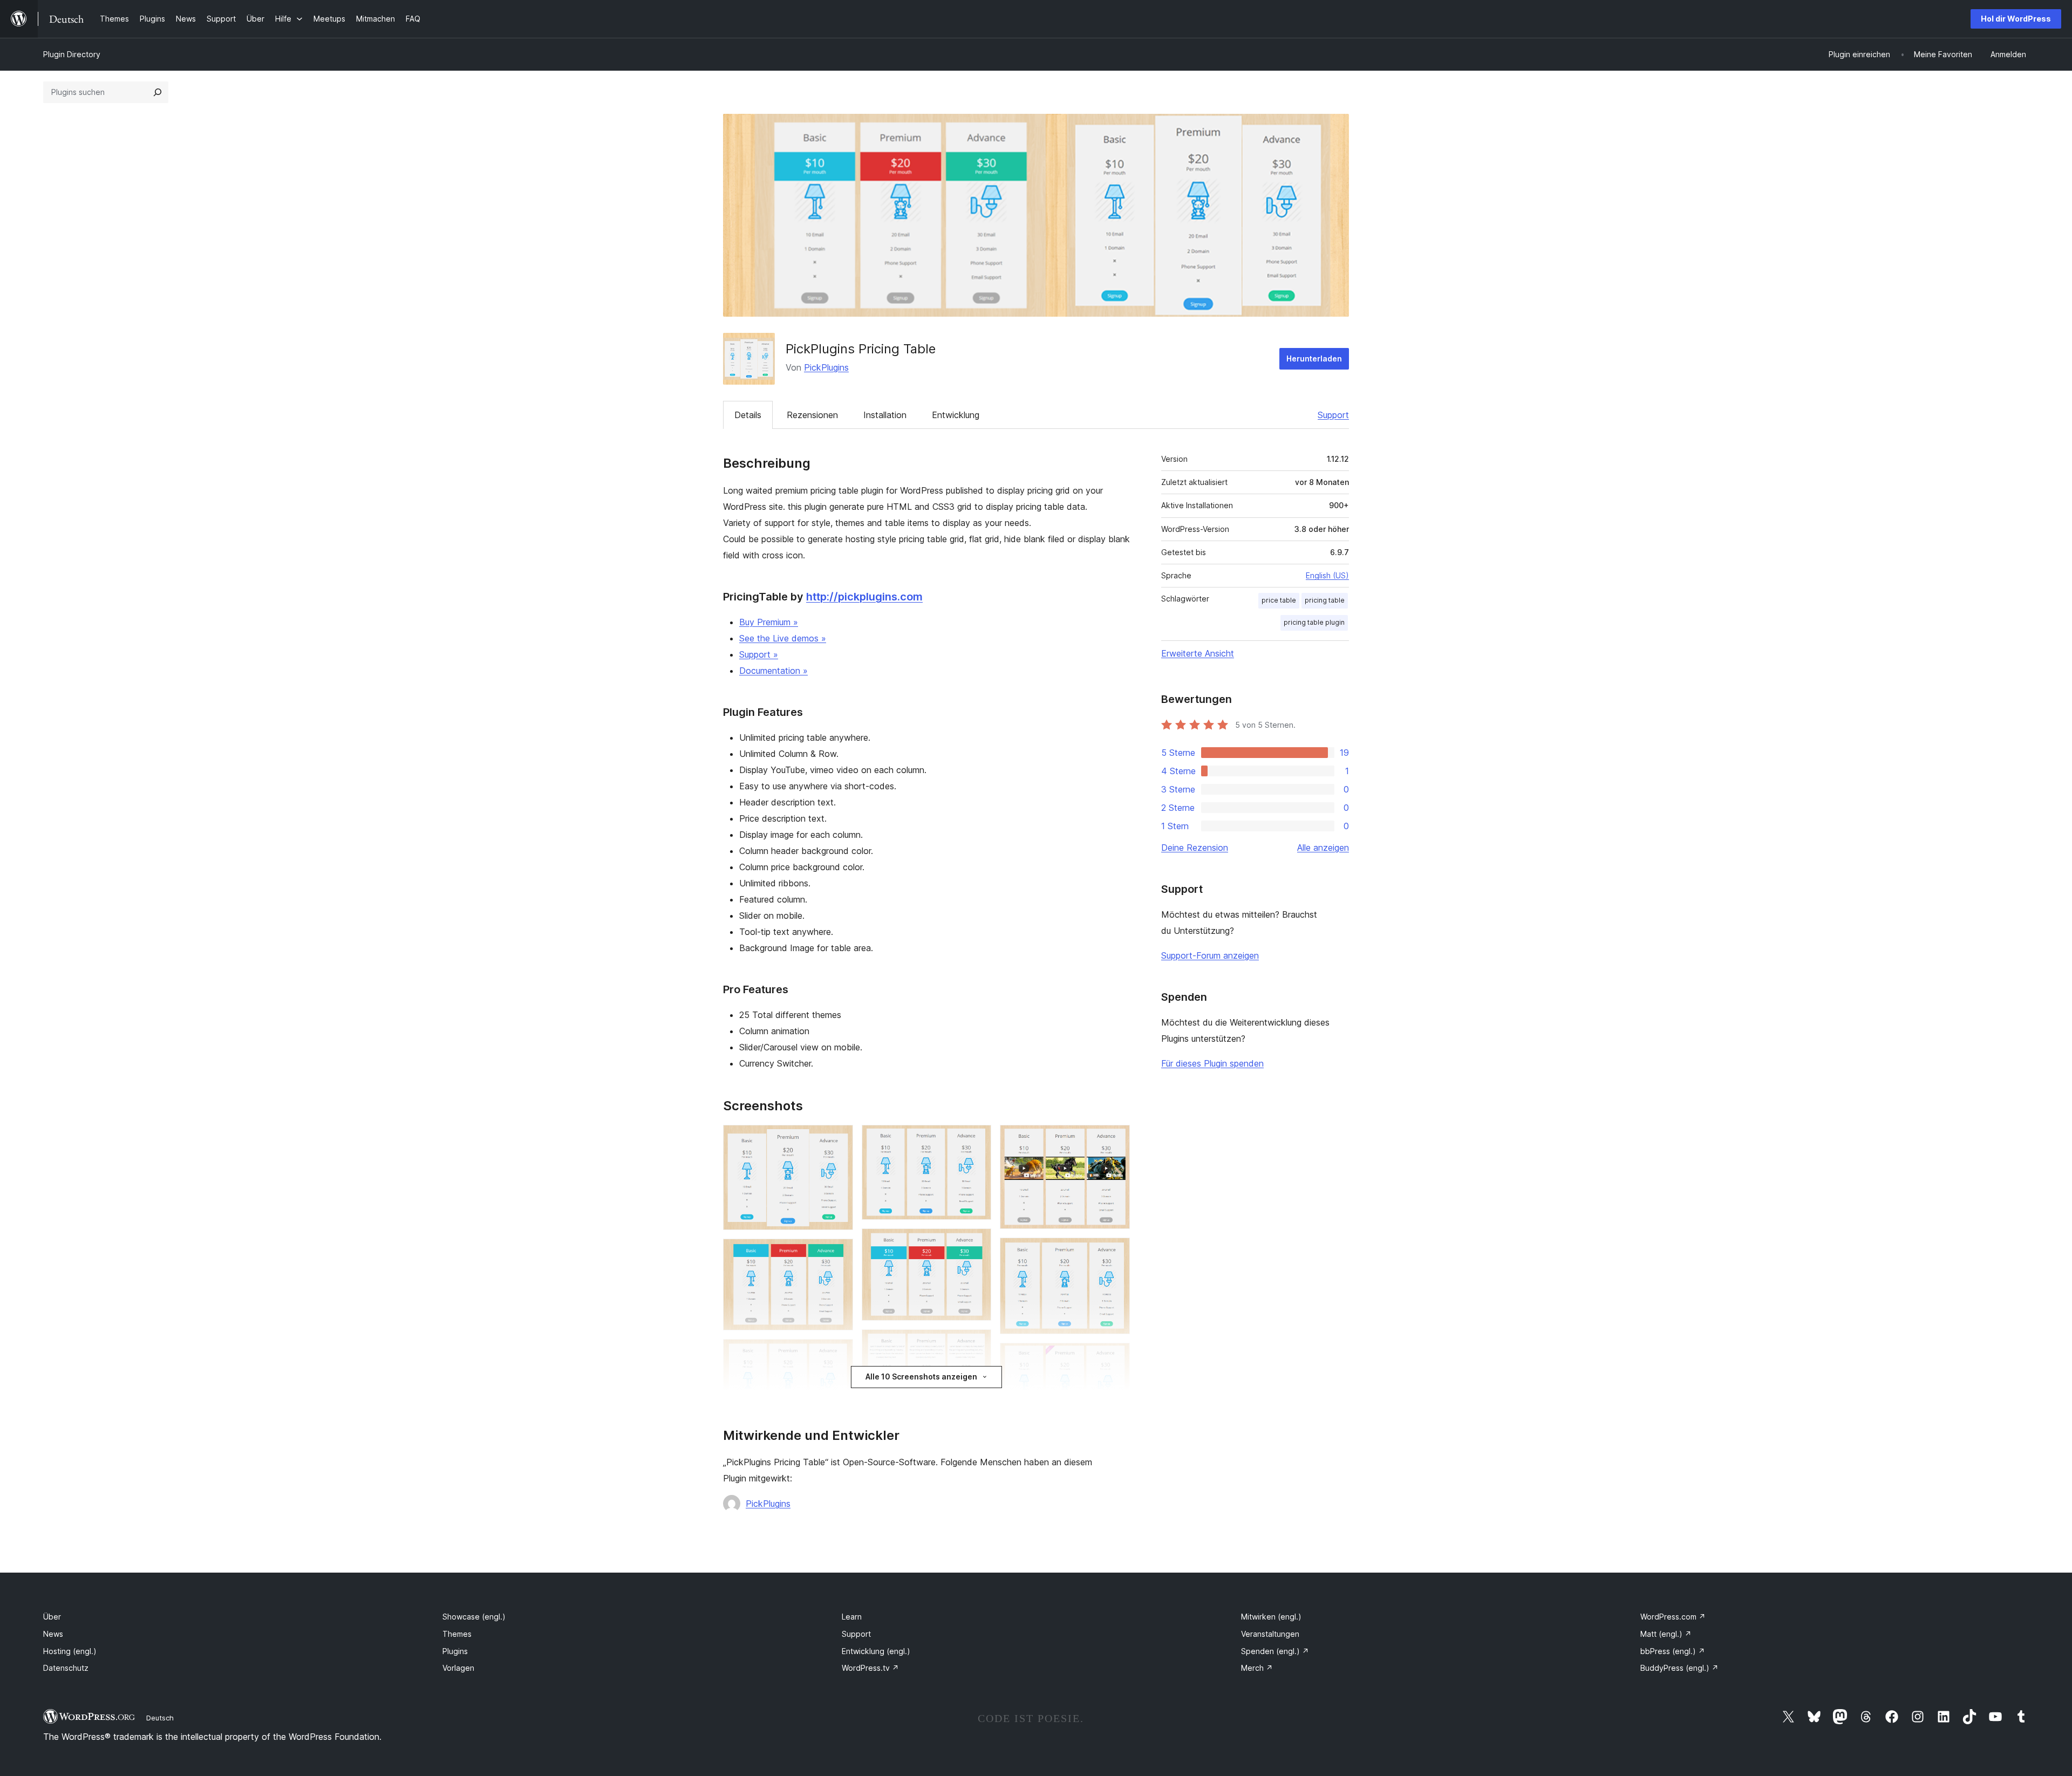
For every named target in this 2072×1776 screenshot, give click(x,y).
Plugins (455, 1651)
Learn (852, 1617)
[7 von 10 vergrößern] (1115, 1139)
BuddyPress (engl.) (1679, 1668)
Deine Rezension (1195, 848)
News (53, 1634)
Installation (885, 415)
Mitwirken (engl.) (1271, 1617)
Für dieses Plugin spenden (1212, 1063)
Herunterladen (1314, 358)
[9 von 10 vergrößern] (1115, 1357)
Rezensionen (812, 415)
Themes (457, 1634)
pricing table (1325, 600)
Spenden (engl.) (1275, 1651)
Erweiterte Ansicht (1198, 653)
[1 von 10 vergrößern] (839, 1139)
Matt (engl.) (1666, 1634)
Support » (759, 654)
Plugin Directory (72, 54)
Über (52, 1617)
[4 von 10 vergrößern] (977, 1139)
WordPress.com (1673, 1617)
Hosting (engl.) (70, 1651)
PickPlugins (826, 367)
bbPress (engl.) (1673, 1651)
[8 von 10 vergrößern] (1115, 1252)
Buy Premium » (769, 622)
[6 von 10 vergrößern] (977, 1344)
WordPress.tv (870, 1668)
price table (1279, 600)
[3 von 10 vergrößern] (839, 1354)
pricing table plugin (1314, 622)
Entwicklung (956, 415)
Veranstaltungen (1270, 1634)
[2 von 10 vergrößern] (839, 1253)
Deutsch (160, 1718)
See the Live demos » (783, 638)
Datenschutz (66, 1668)
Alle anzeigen (1323, 848)
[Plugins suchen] (158, 92)
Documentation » (773, 671)
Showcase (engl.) (474, 1617)
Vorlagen (458, 1668)
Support (1333, 415)
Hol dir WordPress (2016, 19)
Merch (1257, 1668)
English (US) (1327, 575)
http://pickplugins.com (864, 597)
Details (748, 415)
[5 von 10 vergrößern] (977, 1243)
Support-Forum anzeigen (1210, 955)
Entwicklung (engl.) (876, 1651)
